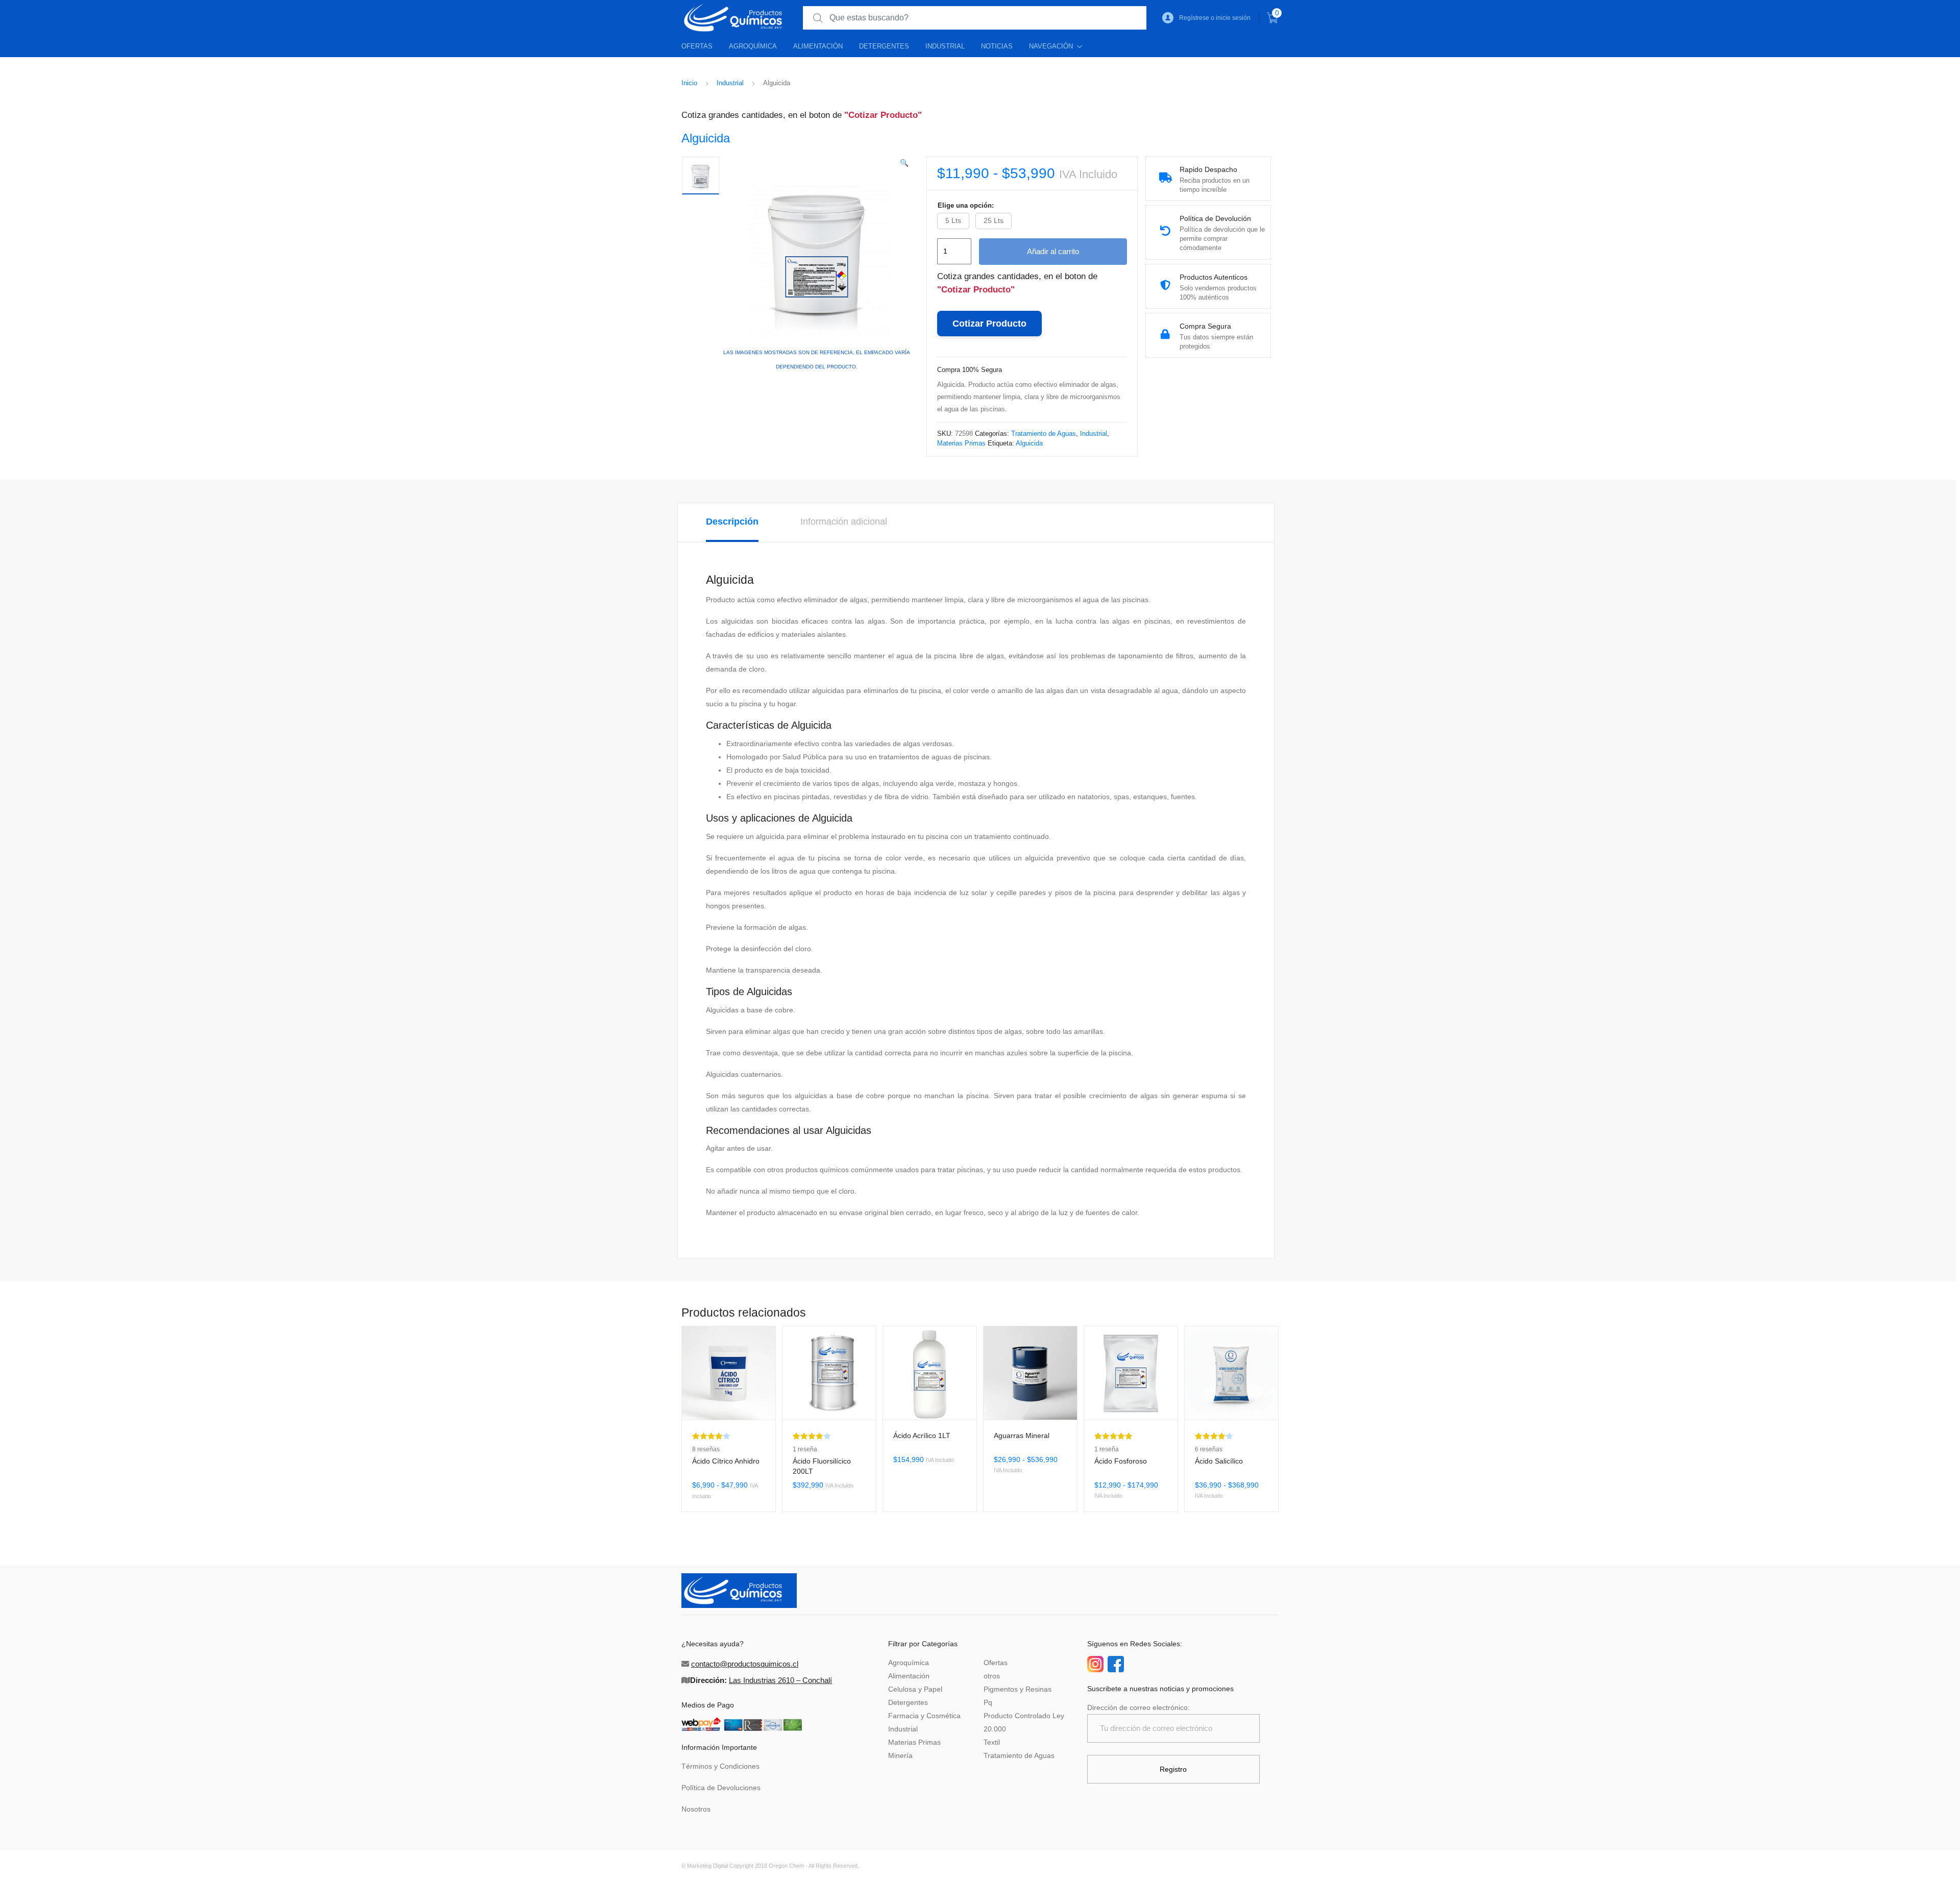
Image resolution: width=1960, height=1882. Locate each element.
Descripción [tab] (732, 522)
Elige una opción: (966, 205)
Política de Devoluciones (721, 1788)
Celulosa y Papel (915, 1689)
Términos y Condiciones (720, 1766)
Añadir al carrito (1053, 251)
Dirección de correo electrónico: (1138, 1707)
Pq (988, 1702)
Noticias (997, 46)
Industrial (945, 46)
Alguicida (1029, 443)
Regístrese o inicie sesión (1215, 18)
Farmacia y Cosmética (924, 1716)
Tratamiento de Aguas (1044, 434)
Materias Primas (961, 443)
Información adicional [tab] (844, 522)
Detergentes (884, 46)
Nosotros (696, 1809)
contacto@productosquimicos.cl (745, 1664)
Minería (900, 1755)
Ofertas (697, 46)
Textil (992, 1742)
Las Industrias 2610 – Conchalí (780, 1680)
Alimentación (818, 46)
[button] (904, 163)
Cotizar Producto (989, 324)
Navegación (1051, 46)
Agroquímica (753, 46)
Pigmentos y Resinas (1018, 1689)
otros (992, 1676)
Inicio (689, 83)
